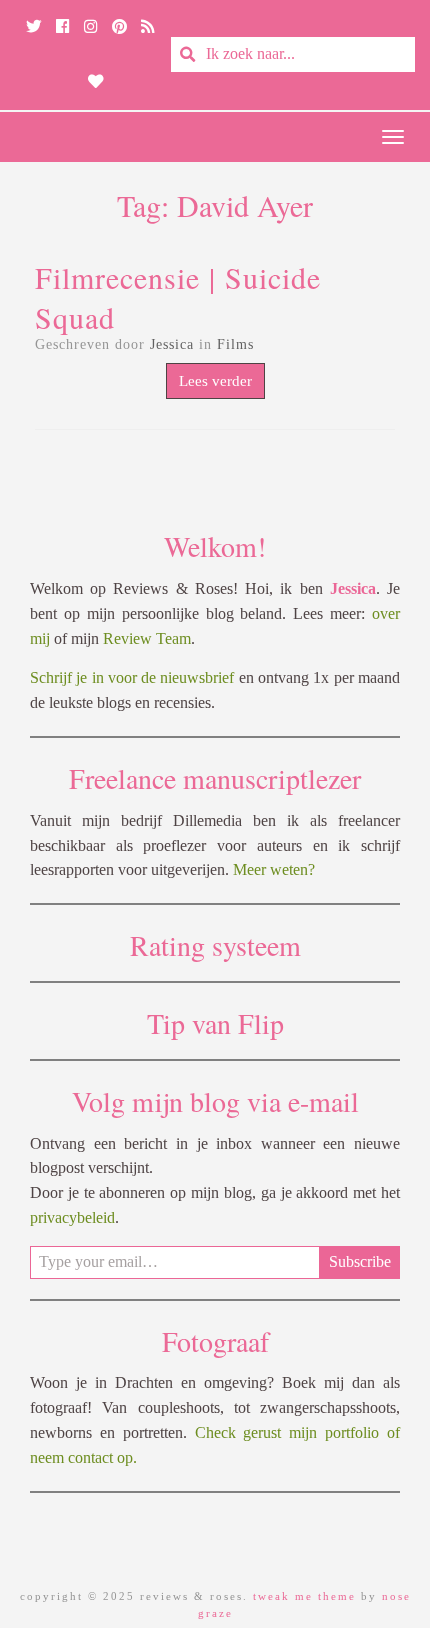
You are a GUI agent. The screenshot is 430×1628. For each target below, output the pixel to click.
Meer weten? (274, 869)
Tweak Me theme (304, 1596)
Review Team (147, 638)
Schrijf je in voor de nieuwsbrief (132, 677)
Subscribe (360, 1261)
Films (235, 344)
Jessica (172, 344)
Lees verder (215, 381)
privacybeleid (72, 1217)
